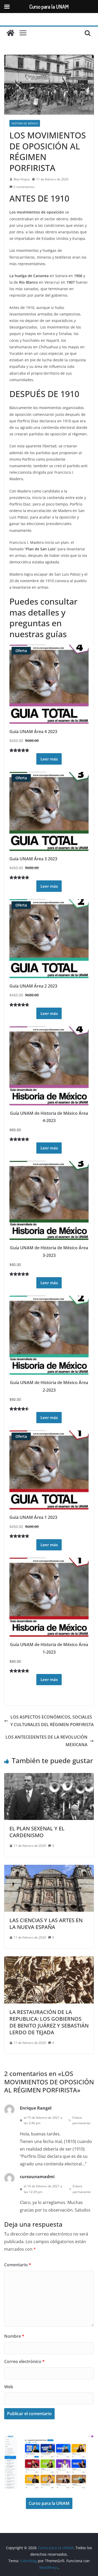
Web (9, 2387)
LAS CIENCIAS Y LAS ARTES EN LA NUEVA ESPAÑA (46, 1924)
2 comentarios (24, 187)
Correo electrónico (24, 2361)
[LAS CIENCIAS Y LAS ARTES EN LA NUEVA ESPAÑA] (49, 1868)
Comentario (18, 2265)
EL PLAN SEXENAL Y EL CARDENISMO (37, 1832)
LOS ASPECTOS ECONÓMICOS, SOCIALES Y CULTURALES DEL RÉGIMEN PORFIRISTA (52, 1721)
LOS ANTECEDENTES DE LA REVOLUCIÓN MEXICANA (47, 1741)
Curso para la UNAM (49, 2503)
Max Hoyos (22, 179)
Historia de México (25, 123)
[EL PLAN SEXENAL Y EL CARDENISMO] (49, 1777)
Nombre (14, 2336)
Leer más (49, 759)
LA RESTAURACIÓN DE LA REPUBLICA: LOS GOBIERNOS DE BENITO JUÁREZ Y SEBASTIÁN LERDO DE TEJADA (49, 2022)
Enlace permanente (81, 2120)
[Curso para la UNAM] (10, 33)
